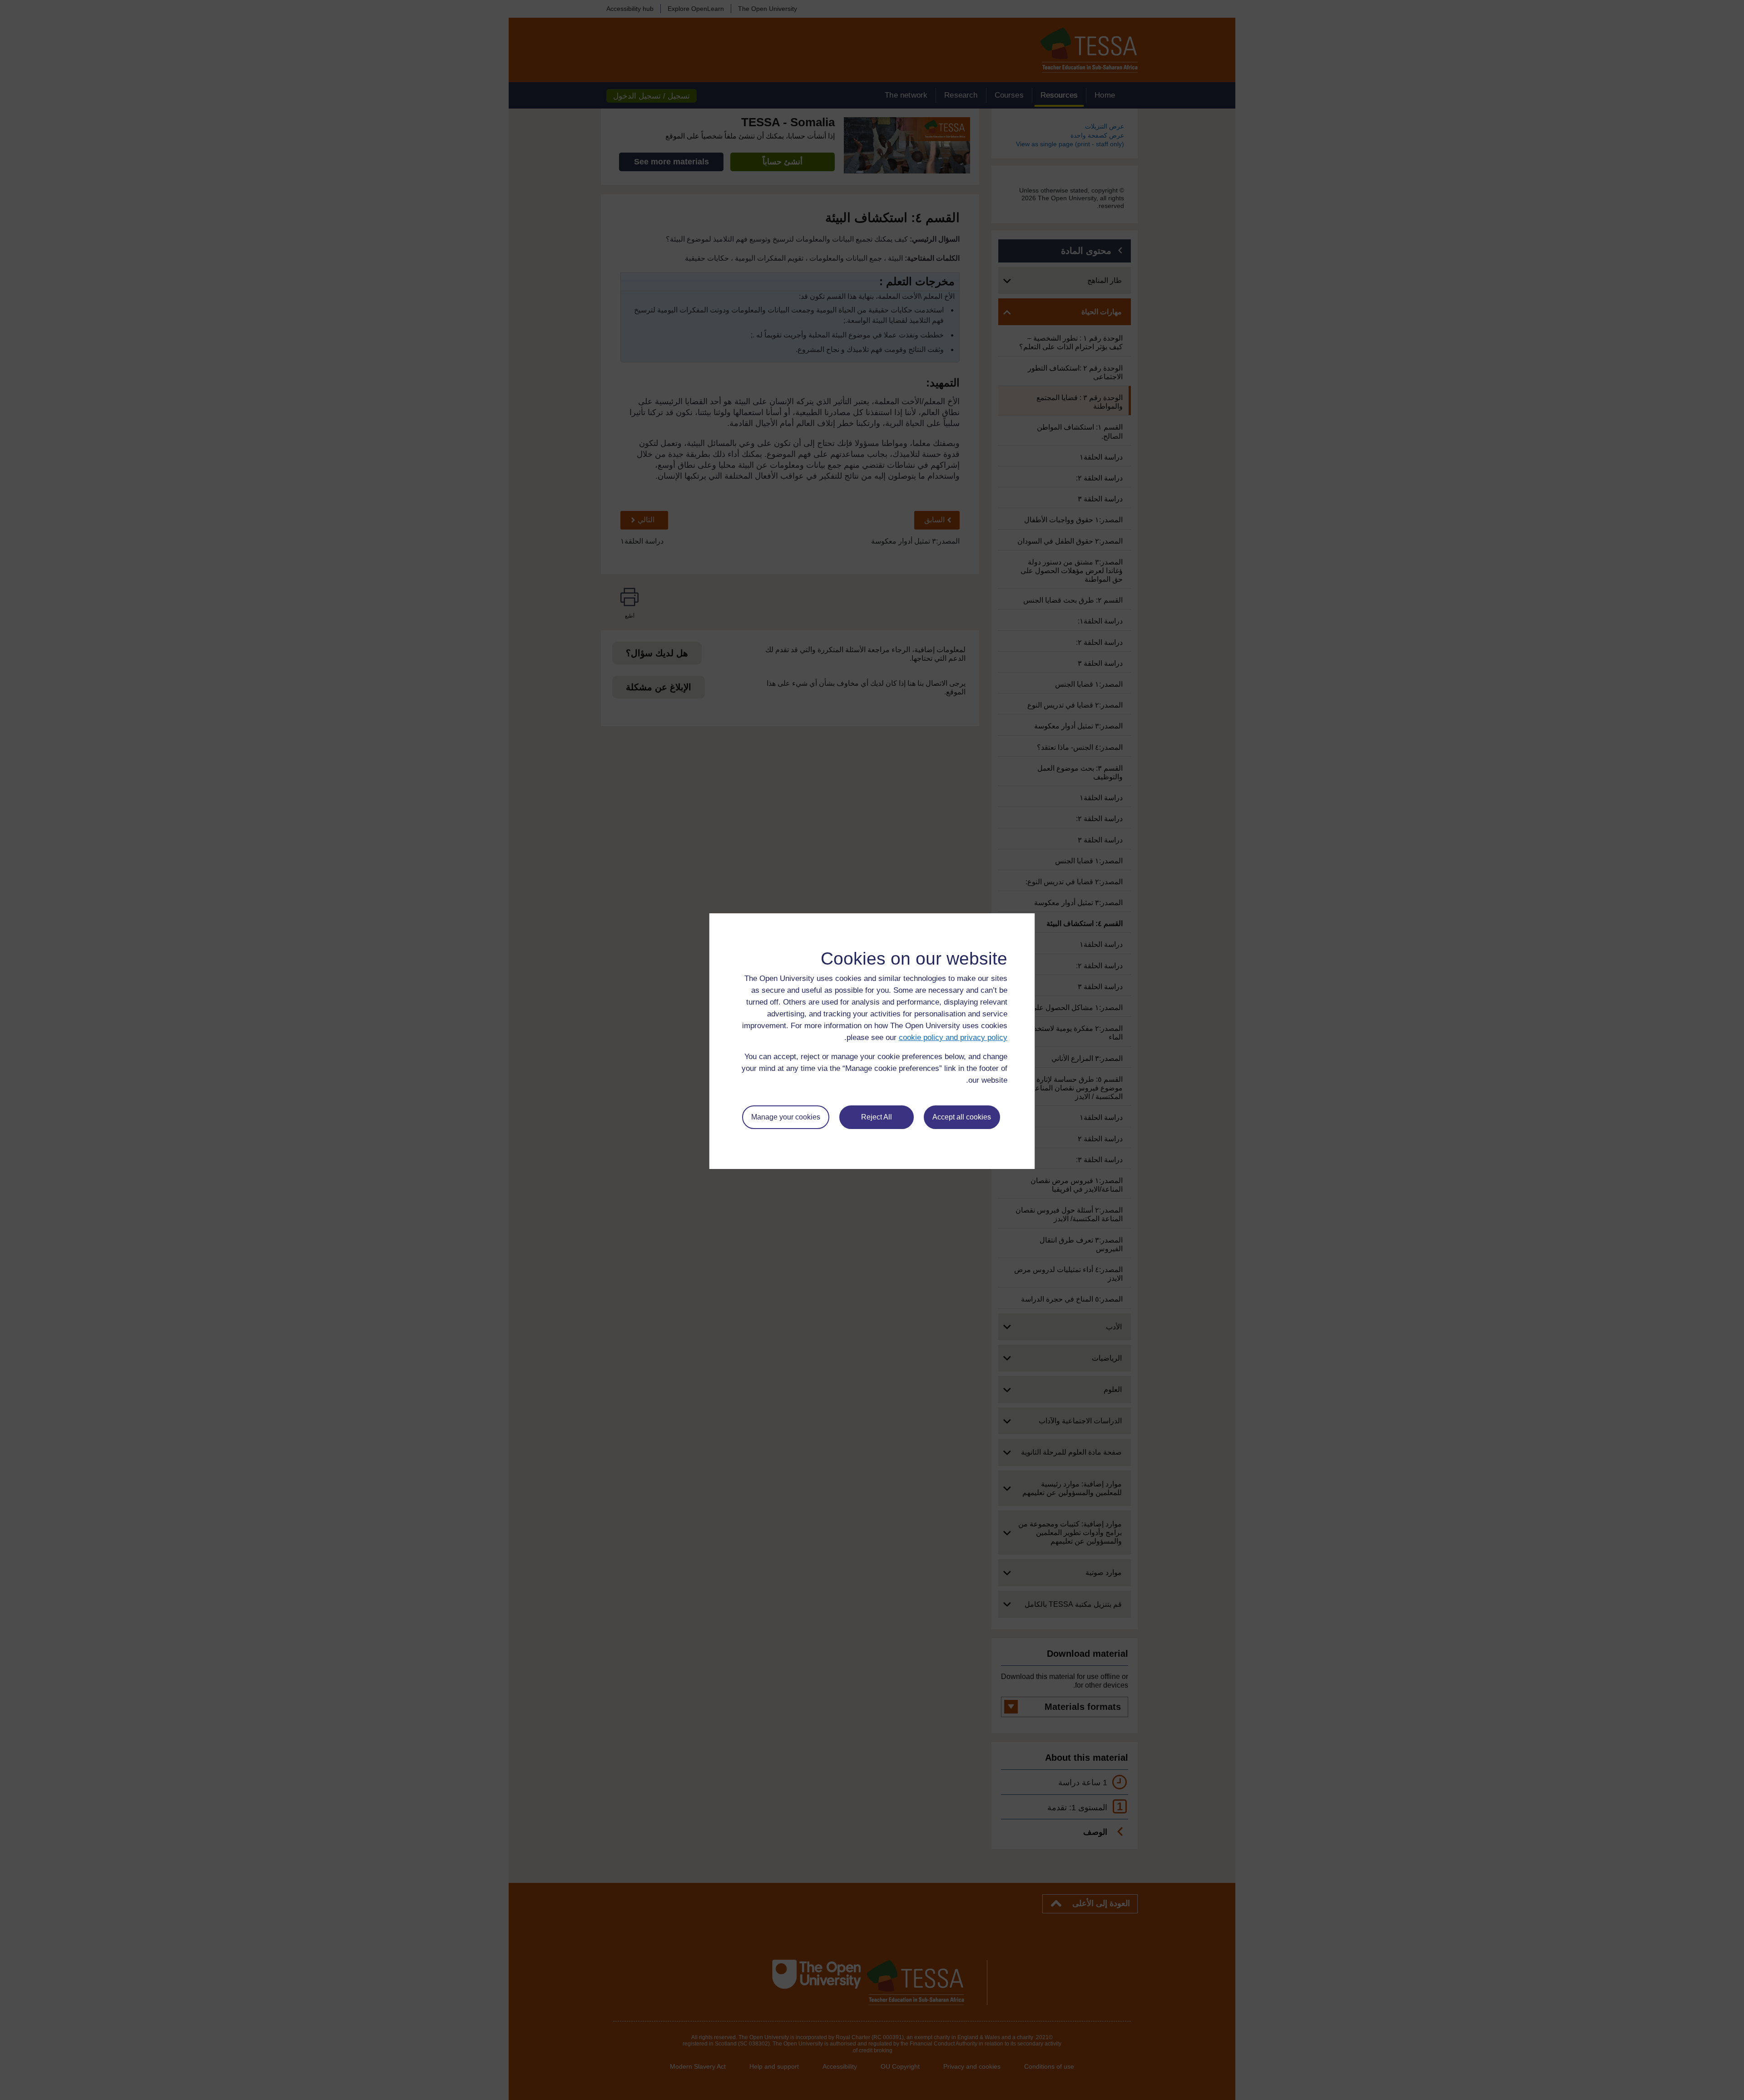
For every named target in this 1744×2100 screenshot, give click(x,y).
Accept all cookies (962, 1117)
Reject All (877, 1117)
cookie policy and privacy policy (953, 1038)
